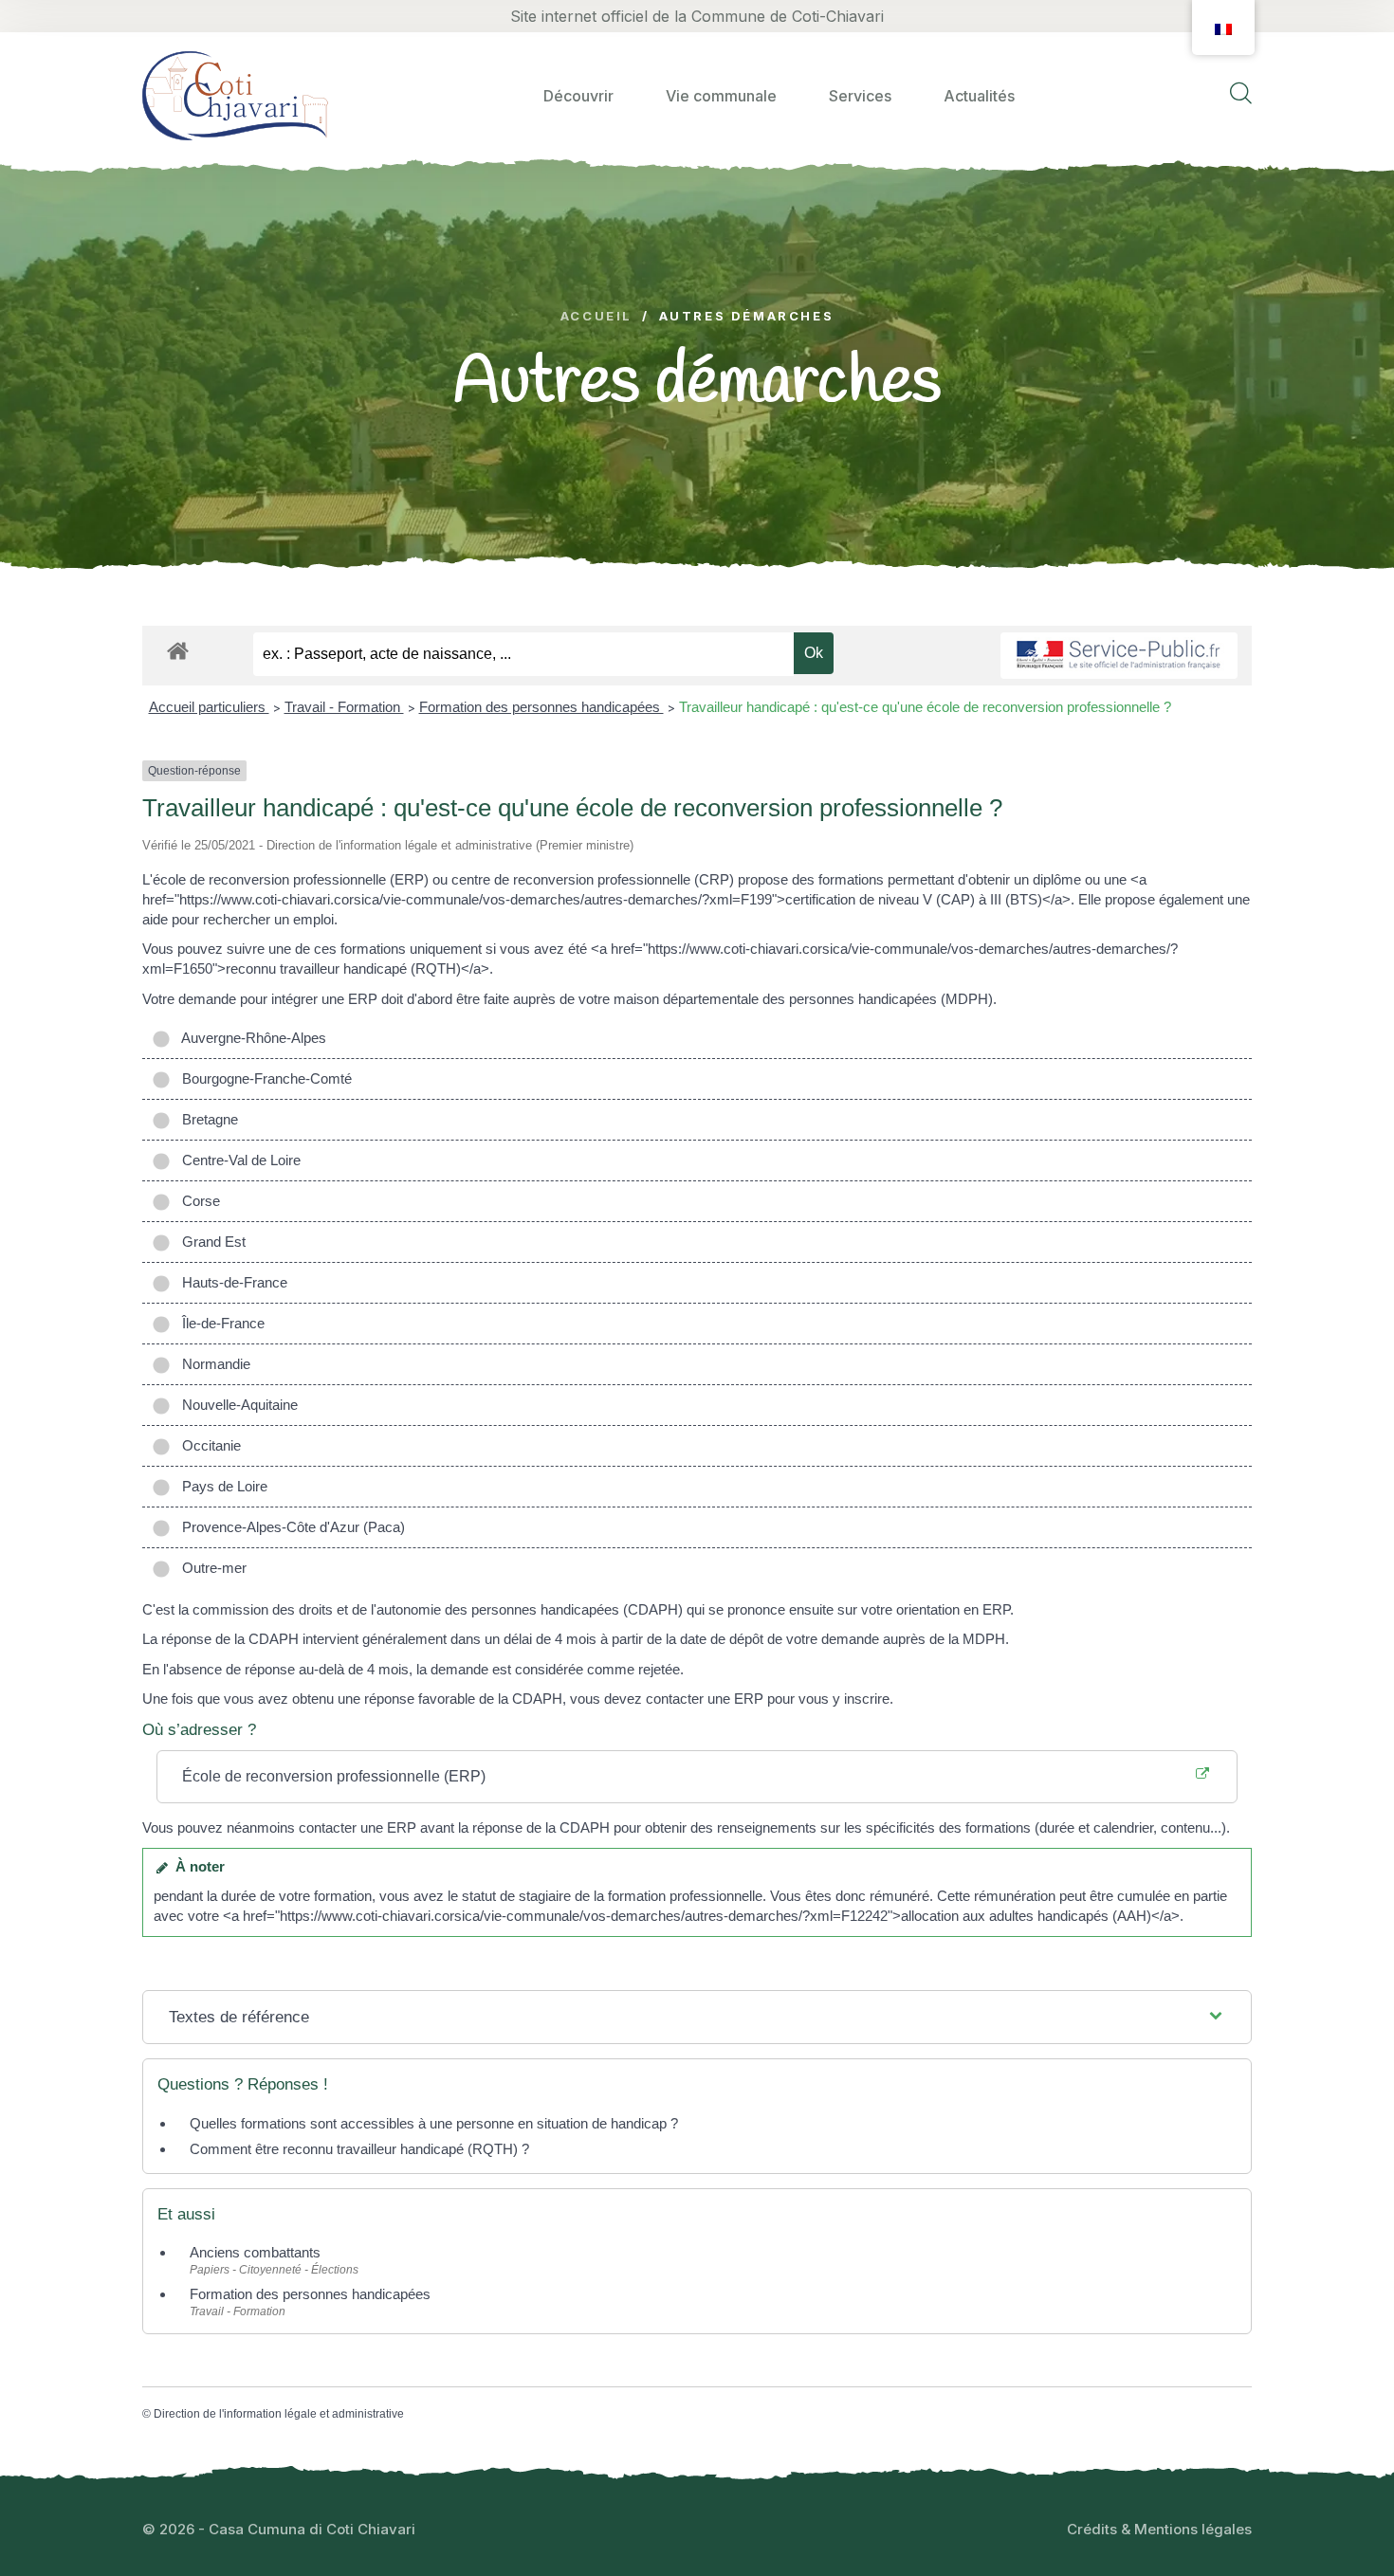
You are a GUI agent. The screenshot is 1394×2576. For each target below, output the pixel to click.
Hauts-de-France (231, 1282)
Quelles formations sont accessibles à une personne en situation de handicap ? (434, 2123)
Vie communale (721, 96)
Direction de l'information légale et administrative (279, 2414)
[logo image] (235, 95)
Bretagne (206, 1119)
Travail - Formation (344, 707)
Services (860, 96)
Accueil (596, 316)
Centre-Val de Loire (238, 1160)
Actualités (979, 96)
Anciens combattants (255, 2252)
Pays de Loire (221, 1486)
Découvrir (578, 96)
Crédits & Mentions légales (1159, 2529)
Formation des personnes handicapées (541, 707)
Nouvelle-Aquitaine (236, 1405)
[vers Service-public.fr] (1119, 656)
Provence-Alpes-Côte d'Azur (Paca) (290, 1527)
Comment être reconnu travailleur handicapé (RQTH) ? (359, 2149)
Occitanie (208, 1445)
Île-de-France (220, 1323)
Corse (197, 1201)
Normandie (212, 1364)
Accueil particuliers (209, 707)
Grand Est (210, 1242)
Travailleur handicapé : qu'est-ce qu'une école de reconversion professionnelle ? (925, 707)
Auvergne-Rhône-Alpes (250, 1038)
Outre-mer (211, 1568)
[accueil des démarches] (178, 648)
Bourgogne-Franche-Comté (263, 1078)
